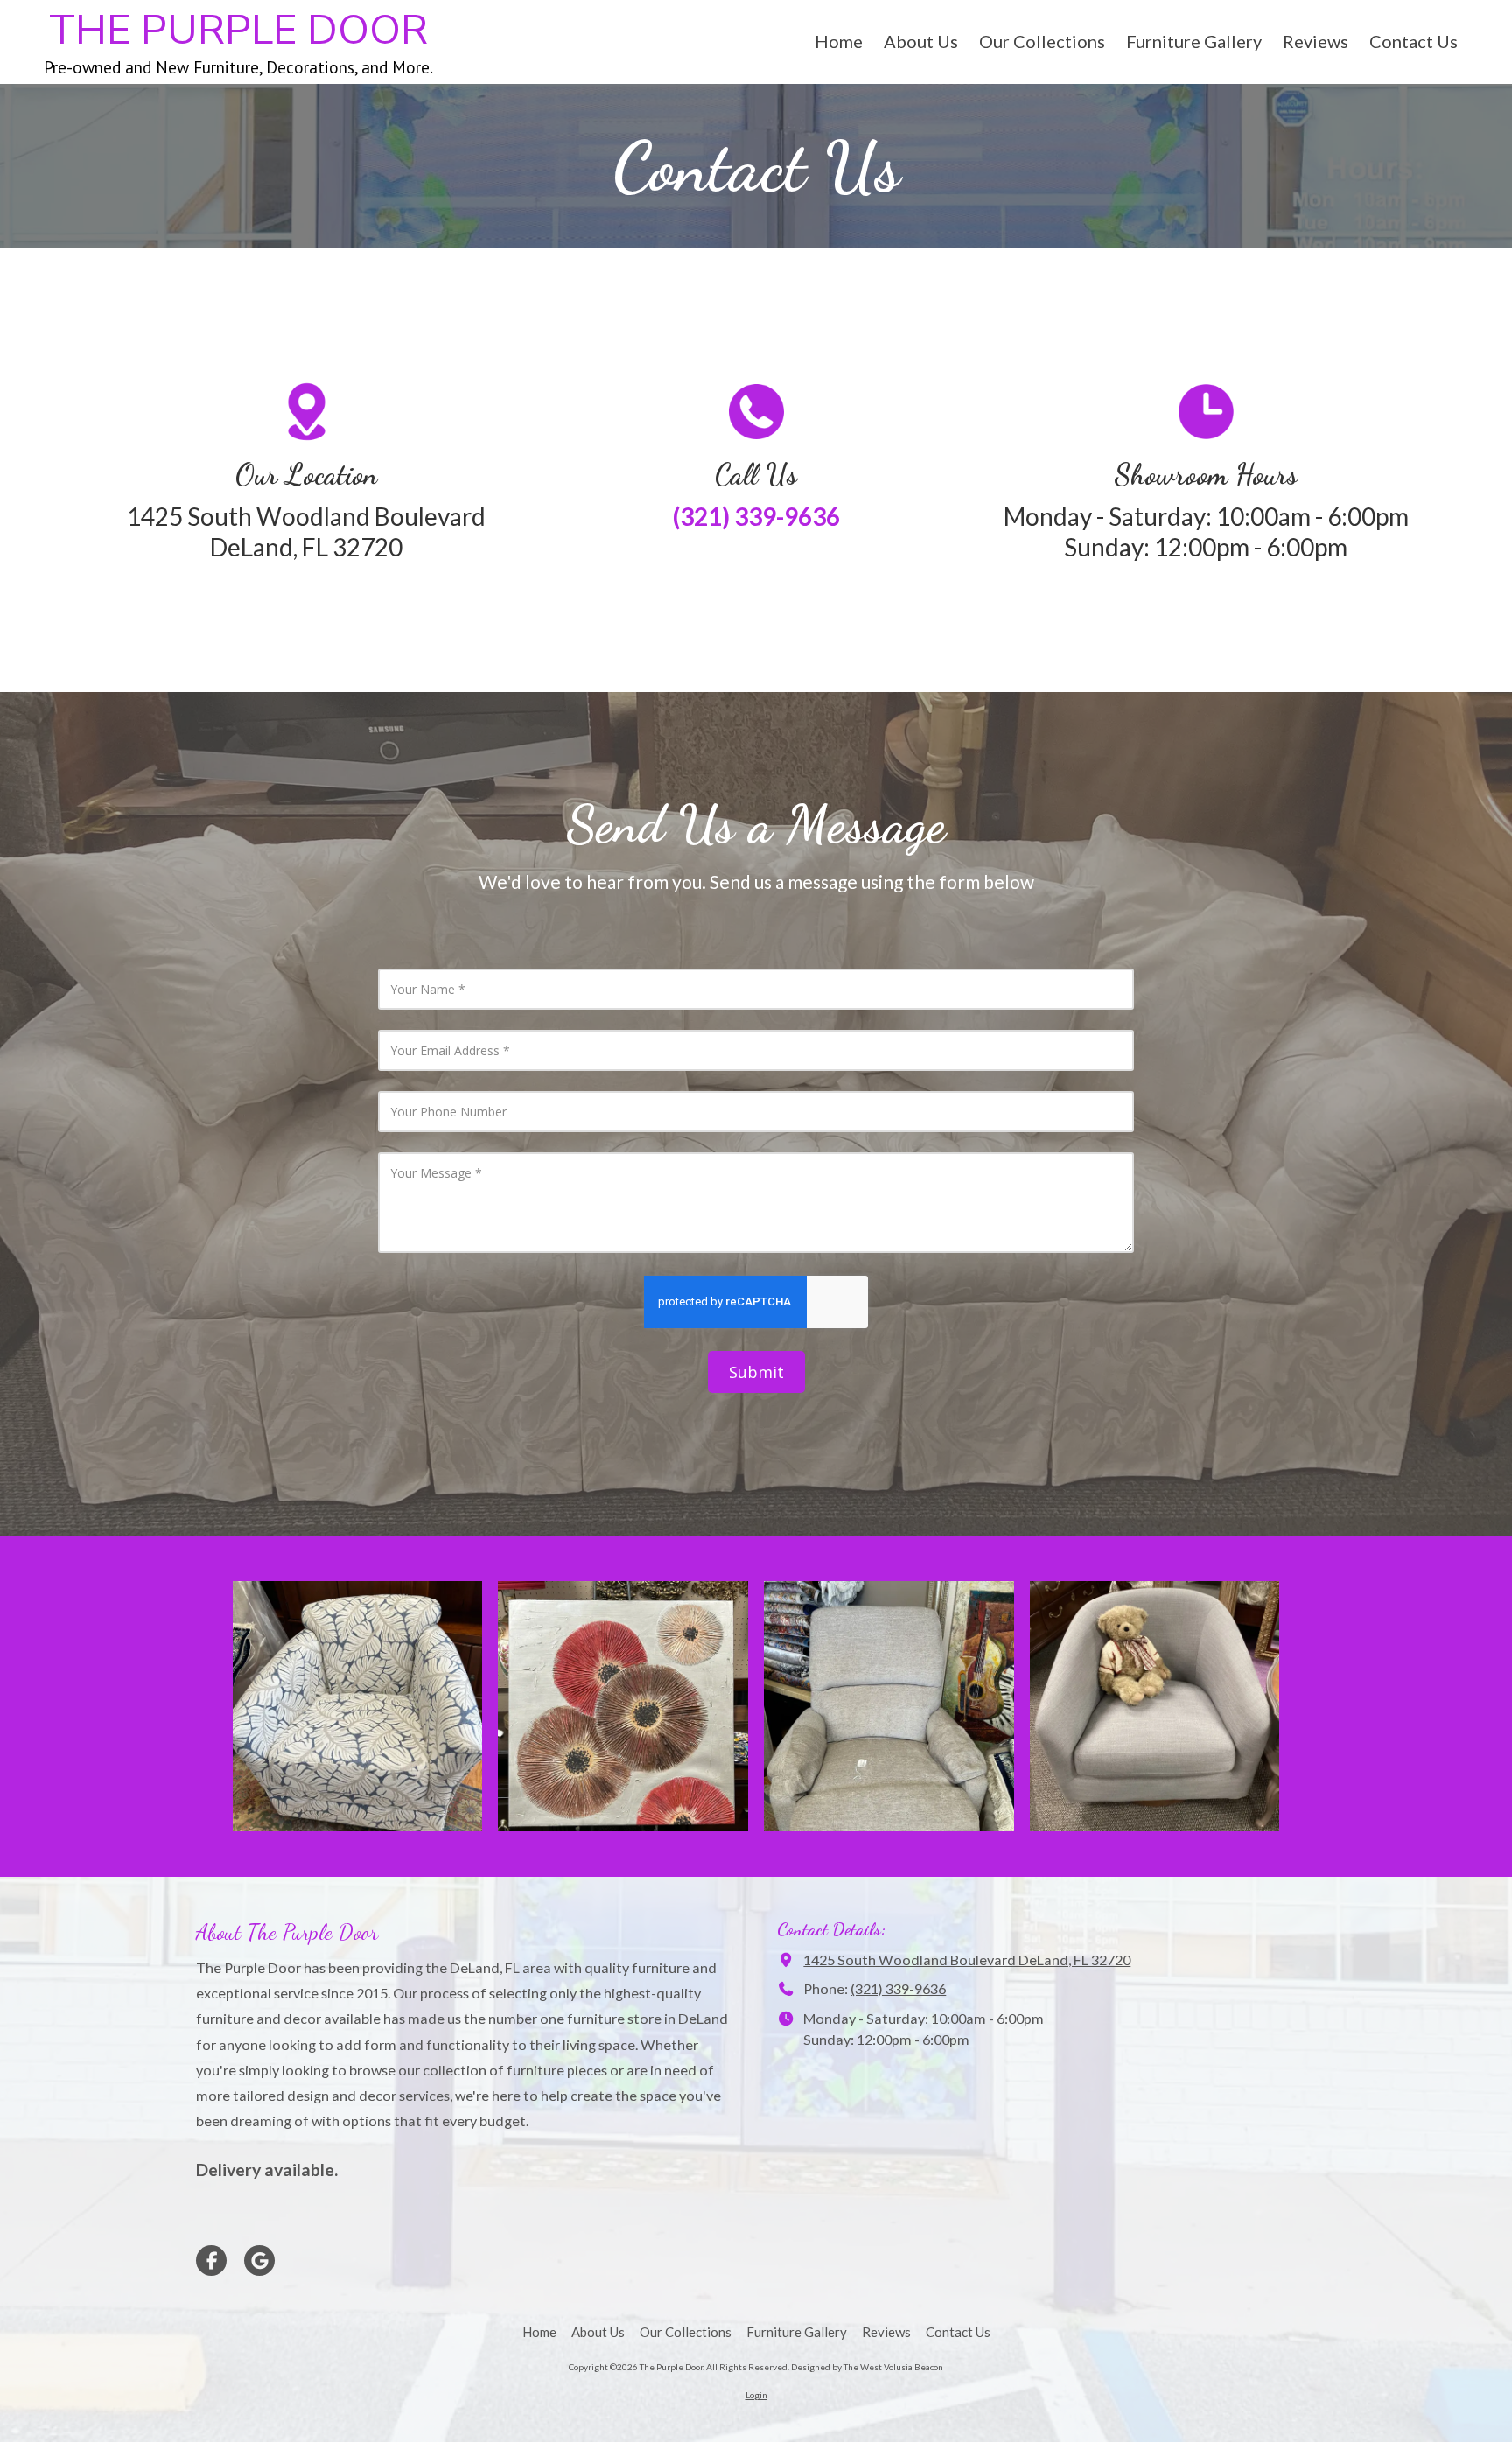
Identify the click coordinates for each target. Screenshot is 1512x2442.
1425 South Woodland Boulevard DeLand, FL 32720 (967, 1959)
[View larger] (358, 1706)
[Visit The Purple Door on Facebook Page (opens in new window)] (211, 2260)
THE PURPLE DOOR (238, 31)
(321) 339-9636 (898, 1988)
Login (756, 2395)
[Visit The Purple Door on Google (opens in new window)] (259, 2260)
